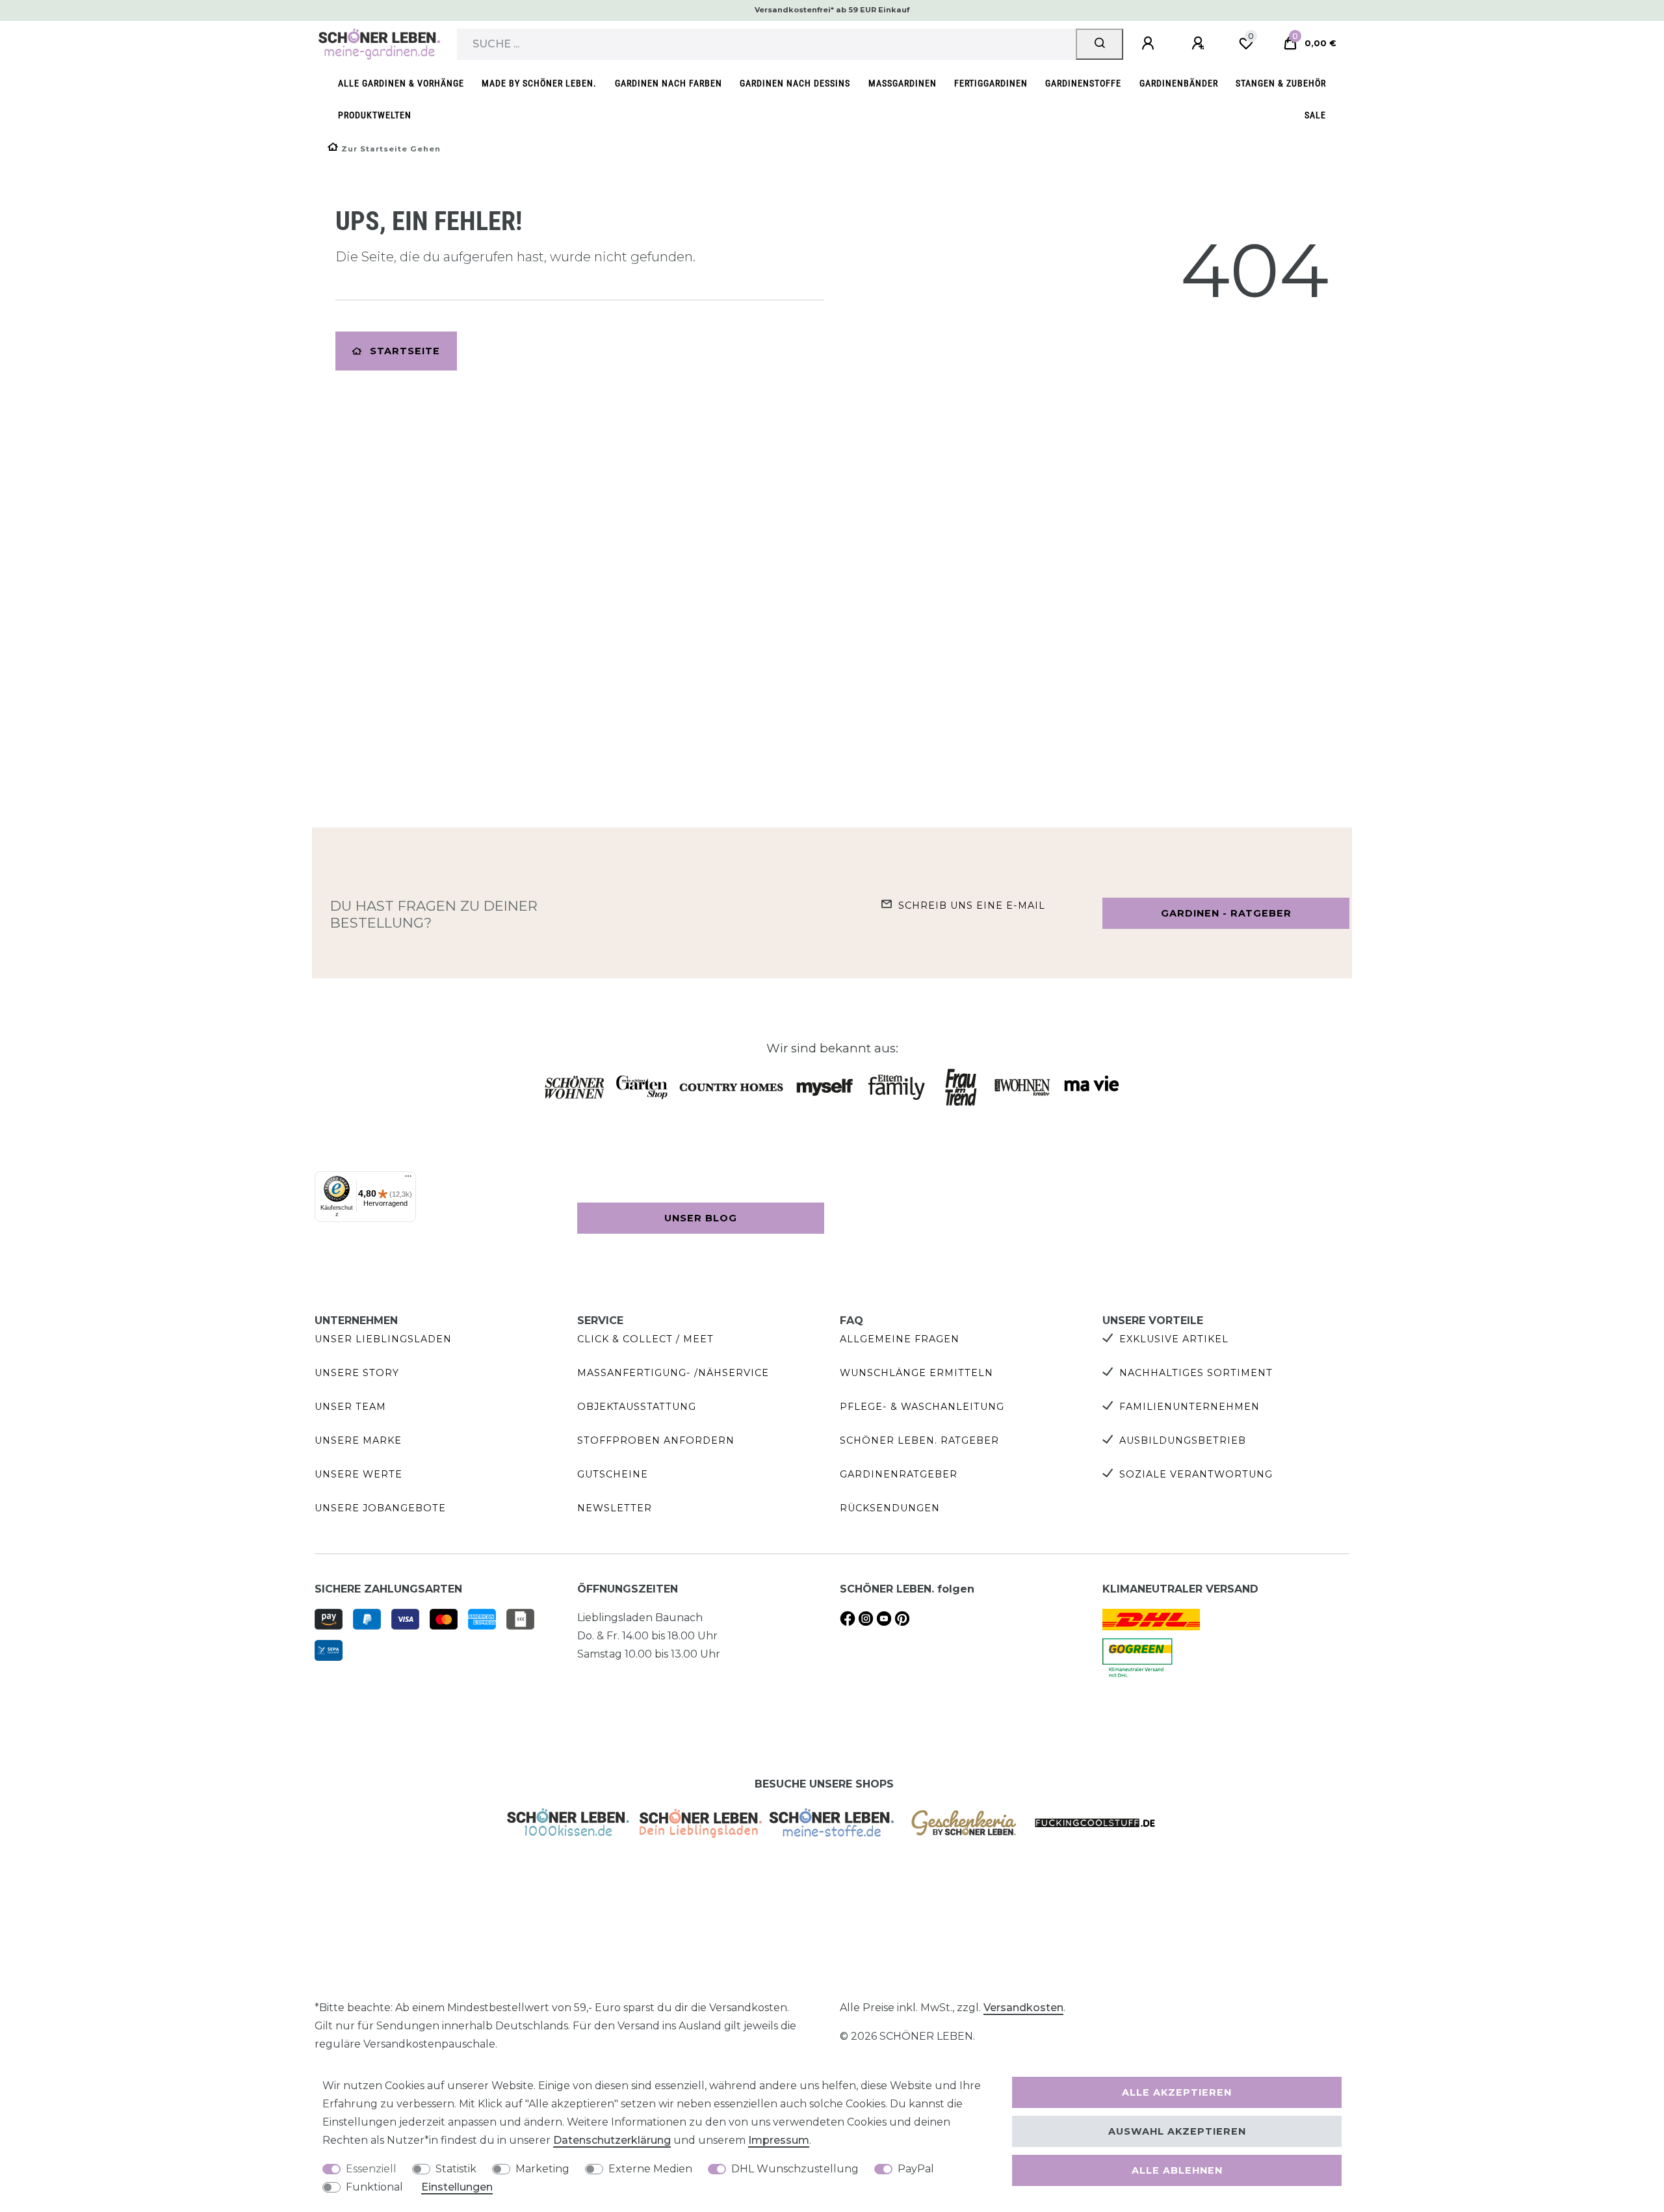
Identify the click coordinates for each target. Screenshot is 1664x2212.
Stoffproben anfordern (656, 1440)
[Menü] (408, 1179)
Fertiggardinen (991, 84)
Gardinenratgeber (899, 1474)
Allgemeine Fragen (900, 1339)
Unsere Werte (358, 1474)
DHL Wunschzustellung (795, 2169)
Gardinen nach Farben (669, 84)
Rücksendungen (890, 1508)
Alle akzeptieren (1177, 2092)
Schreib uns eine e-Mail (972, 905)
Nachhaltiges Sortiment (1196, 1373)
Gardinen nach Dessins (795, 84)
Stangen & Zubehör (1281, 84)
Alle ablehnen (1177, 2170)
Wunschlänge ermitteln (916, 1373)
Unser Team (350, 1407)
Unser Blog (701, 1218)
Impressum (779, 2140)
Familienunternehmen (1189, 1407)
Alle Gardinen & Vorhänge (401, 84)
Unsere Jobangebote (380, 1508)
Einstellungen (457, 2187)
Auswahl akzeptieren (1177, 2131)
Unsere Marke (358, 1440)
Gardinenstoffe (1083, 84)
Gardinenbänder (1179, 84)
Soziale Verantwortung (1196, 1474)
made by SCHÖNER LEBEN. (539, 84)
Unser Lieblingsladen (383, 1339)
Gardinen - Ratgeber (1226, 913)
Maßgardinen (903, 84)
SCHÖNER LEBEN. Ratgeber (919, 1440)
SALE (1315, 115)
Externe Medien (650, 2169)
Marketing (542, 2169)
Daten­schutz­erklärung (612, 2140)
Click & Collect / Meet (645, 1339)
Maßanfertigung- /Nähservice (673, 1373)
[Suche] (1099, 44)
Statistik (456, 2169)
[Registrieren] (1200, 44)
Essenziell (371, 2169)
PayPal (916, 2169)
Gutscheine (613, 1474)
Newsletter (615, 1508)
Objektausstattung (637, 1407)
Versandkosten (1023, 2008)
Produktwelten (375, 115)
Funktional (374, 2187)
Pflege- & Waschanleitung (922, 1407)
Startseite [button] (405, 351)
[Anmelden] (1150, 44)
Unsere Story (357, 1373)
